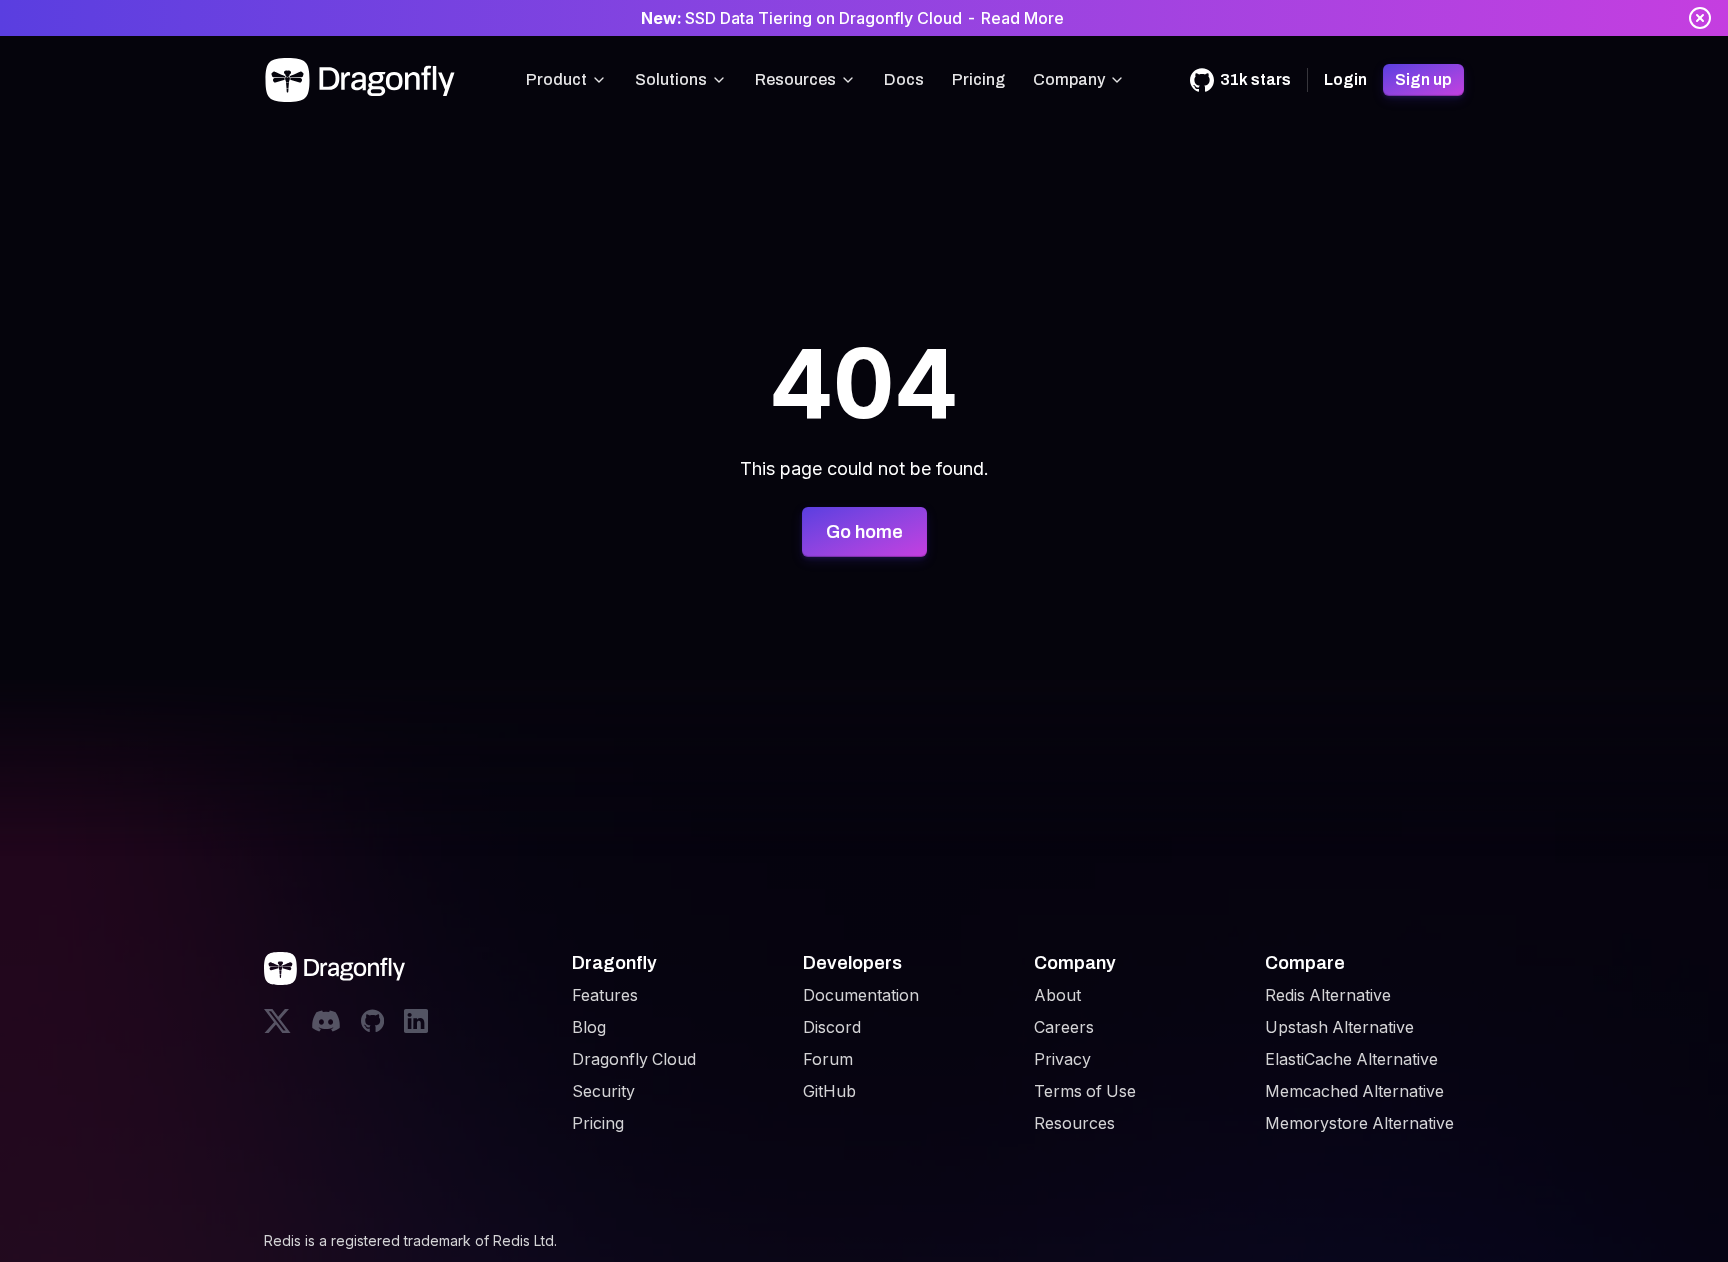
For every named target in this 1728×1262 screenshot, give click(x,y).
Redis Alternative (1328, 995)
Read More (1022, 18)
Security (603, 1091)
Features (605, 995)
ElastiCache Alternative (1351, 1059)
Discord (832, 1027)
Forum (828, 1059)
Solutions (671, 79)
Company (1069, 79)
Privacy (1062, 1059)
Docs (904, 79)
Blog (589, 1027)
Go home (864, 532)
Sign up (1423, 79)
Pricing (978, 79)
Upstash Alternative (1339, 1027)
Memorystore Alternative (1359, 1123)
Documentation (861, 995)
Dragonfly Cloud (634, 1059)
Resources (795, 79)
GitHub (829, 1091)
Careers (1064, 1027)
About (1057, 995)
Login (1345, 79)
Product (556, 79)
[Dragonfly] (364, 80)
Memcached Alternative (1354, 1091)
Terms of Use (1085, 1091)
